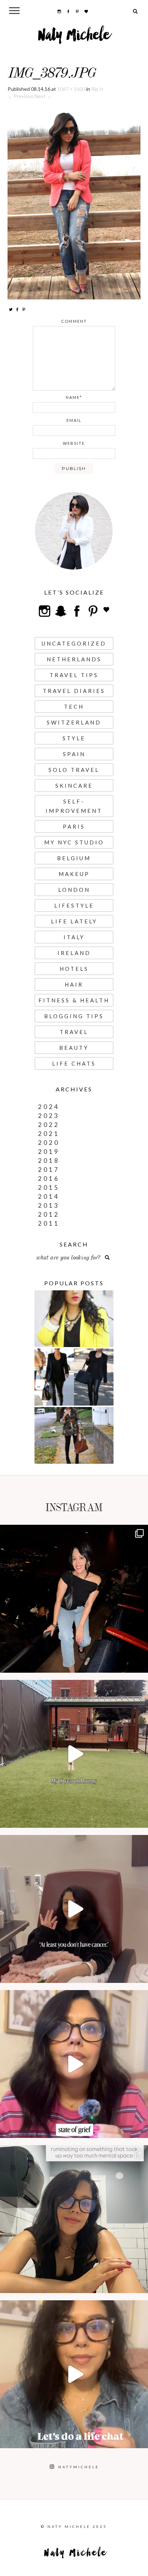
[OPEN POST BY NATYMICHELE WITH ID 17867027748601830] (74, 2374)
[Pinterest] (24, 309)
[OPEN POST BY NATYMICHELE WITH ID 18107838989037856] (74, 2219)
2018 (49, 1161)
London (74, 890)
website (74, 443)
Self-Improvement (74, 806)
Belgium (74, 858)
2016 (49, 1178)
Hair (74, 984)
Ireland (74, 953)
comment (74, 321)
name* (74, 397)
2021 (49, 1134)
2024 (49, 1107)
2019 (49, 1152)
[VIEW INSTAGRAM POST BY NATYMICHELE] (141, 1664)
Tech (74, 707)
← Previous (20, 96)
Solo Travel (74, 770)
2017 (49, 1170)
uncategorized (74, 643)
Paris (74, 826)
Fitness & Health (74, 1000)
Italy (74, 937)
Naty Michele (74, 38)
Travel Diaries (74, 691)
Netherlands (74, 659)
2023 (49, 1116)
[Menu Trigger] (14, 10)
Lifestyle (74, 905)
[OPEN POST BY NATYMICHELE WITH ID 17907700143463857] (74, 1909)
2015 (49, 1187)
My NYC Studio (74, 842)
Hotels (74, 969)
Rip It (97, 89)
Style (74, 738)
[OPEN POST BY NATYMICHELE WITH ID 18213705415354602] (74, 1599)
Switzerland (74, 722)
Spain (74, 754)
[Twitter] (11, 309)
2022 (49, 1125)
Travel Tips (74, 675)
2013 (49, 1205)
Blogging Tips (74, 1016)
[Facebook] (17, 309)
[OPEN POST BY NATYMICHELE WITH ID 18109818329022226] (74, 2064)
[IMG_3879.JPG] (74, 199)
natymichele (74, 1532)
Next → (43, 96)
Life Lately (74, 921)
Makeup (74, 874)
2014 (49, 1196)
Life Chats (74, 1063)
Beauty (74, 1048)
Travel (74, 1032)
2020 (49, 1143)
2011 (49, 1223)
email (74, 420)
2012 (49, 1214)
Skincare (74, 786)
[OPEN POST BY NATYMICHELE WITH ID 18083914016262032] (74, 1754)
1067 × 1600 (71, 89)
